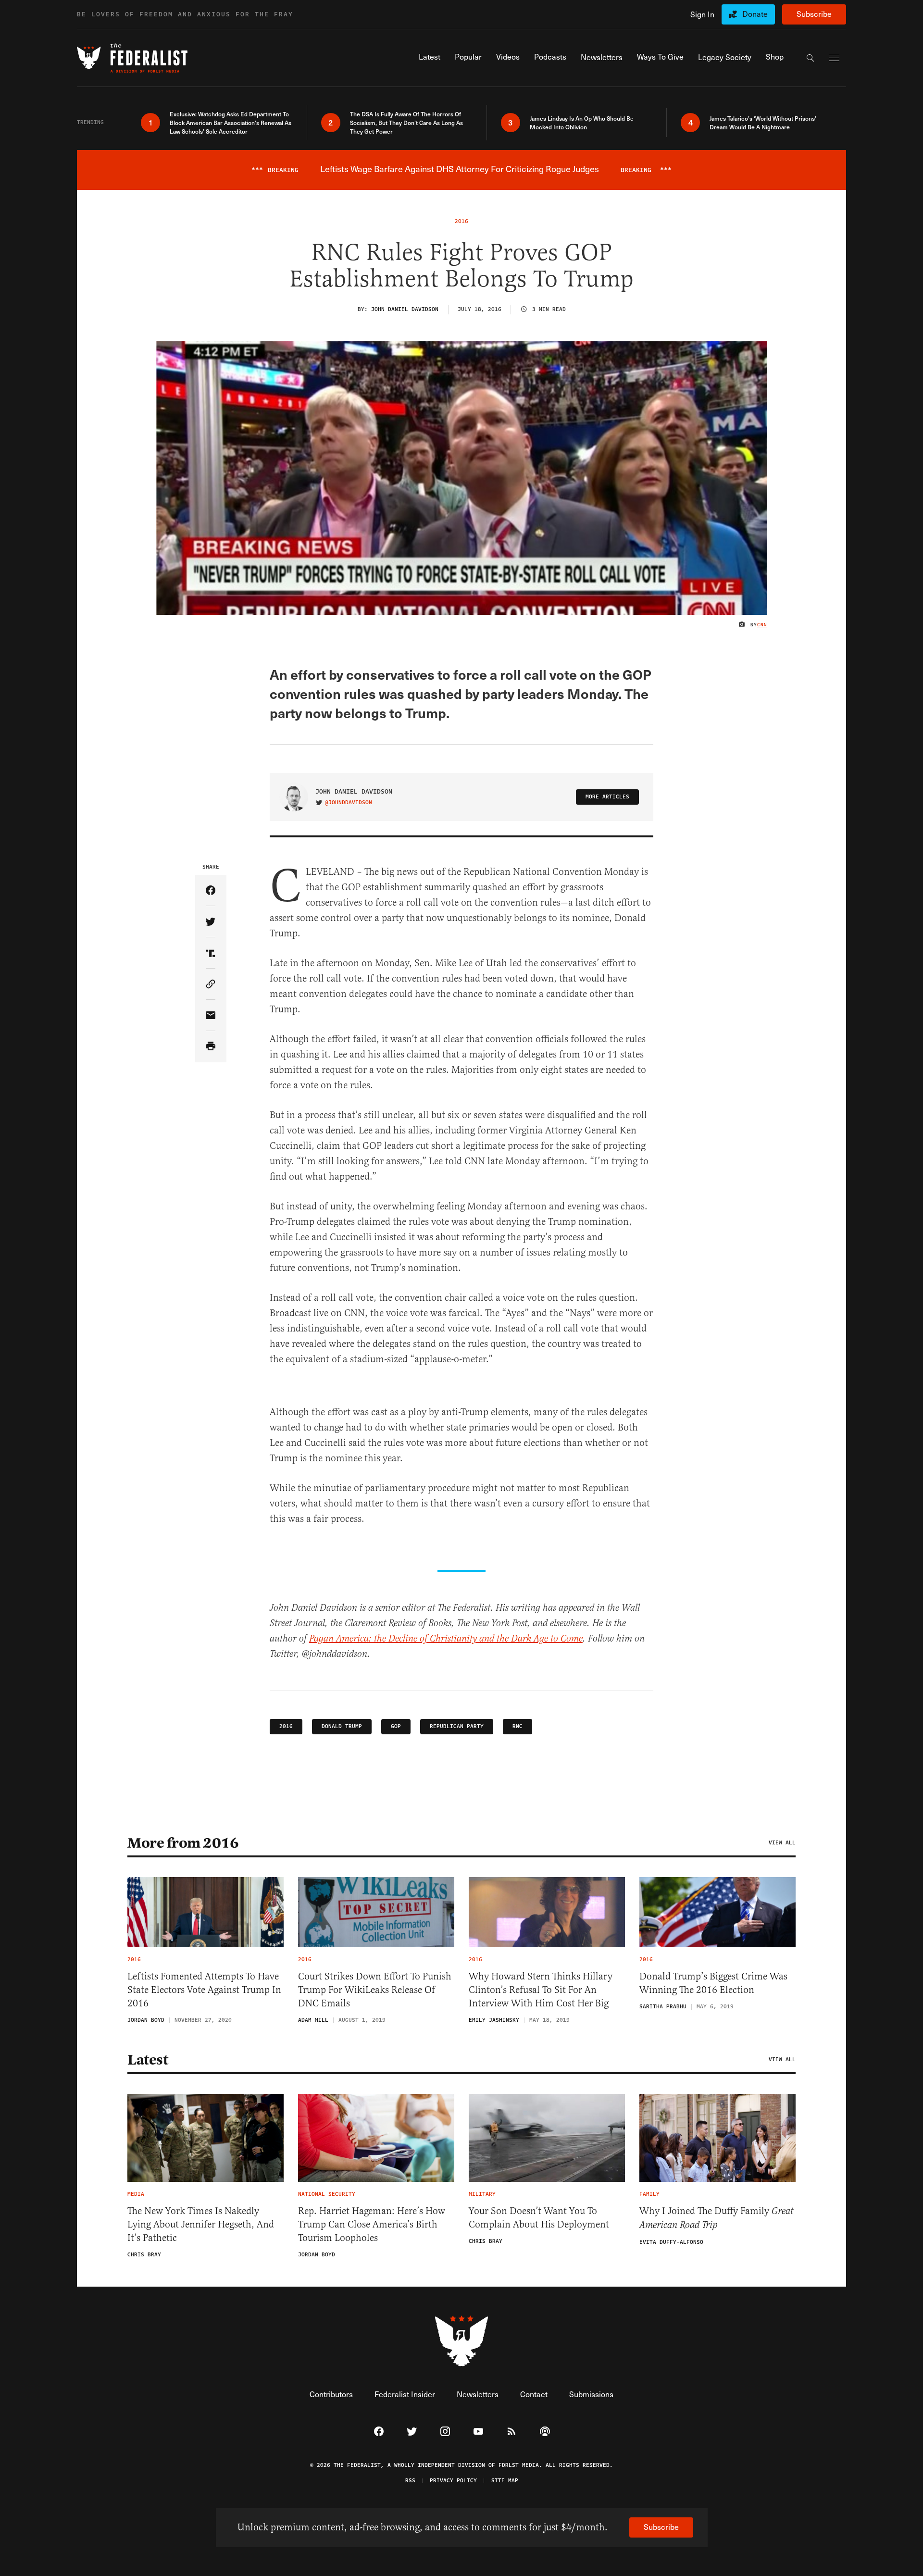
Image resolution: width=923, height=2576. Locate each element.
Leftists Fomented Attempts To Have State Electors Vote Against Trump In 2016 (204, 1990)
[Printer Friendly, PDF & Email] (211, 1047)
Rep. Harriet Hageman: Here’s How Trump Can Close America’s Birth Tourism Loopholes (372, 2224)
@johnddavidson (349, 803)
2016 (286, 1726)
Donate (755, 14)
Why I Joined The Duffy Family (716, 2218)
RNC (518, 1726)
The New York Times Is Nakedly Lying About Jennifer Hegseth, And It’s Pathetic (201, 2224)
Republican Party (457, 1726)
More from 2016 (183, 1843)
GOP (396, 1726)
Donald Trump (342, 1726)
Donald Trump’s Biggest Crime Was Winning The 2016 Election (713, 1983)
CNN (762, 625)
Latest (148, 2060)
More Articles (607, 797)
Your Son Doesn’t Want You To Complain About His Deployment (539, 2218)
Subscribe (814, 14)
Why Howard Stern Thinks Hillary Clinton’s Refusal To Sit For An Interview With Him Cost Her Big (541, 1990)
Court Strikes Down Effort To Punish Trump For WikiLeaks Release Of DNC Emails (375, 1990)
